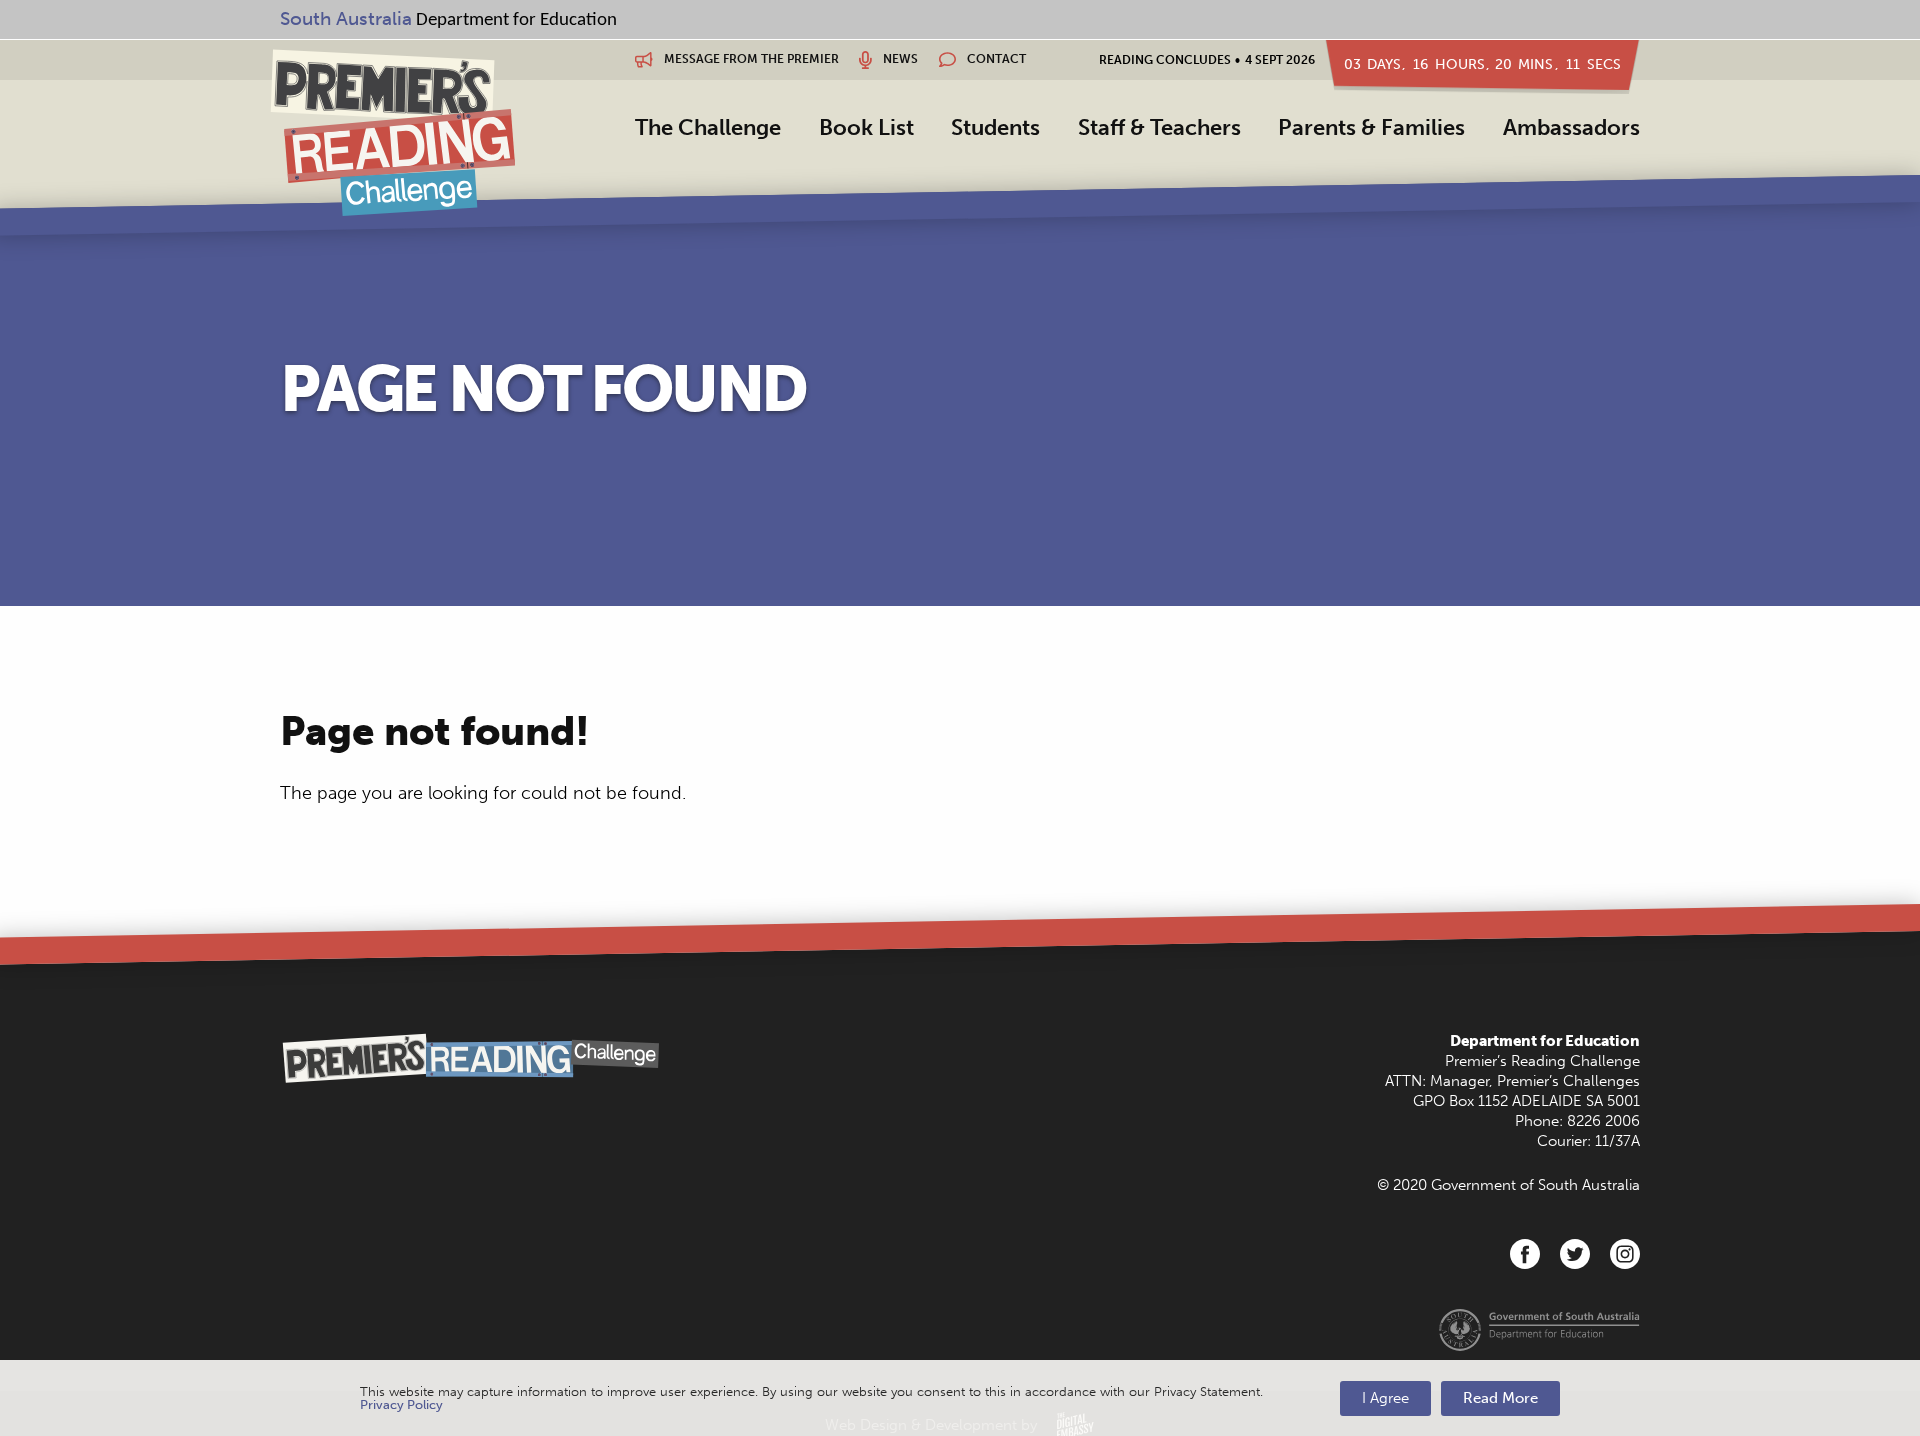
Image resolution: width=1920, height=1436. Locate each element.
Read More (1500, 1398)
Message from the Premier (750, 59)
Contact (995, 59)
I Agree (1385, 1398)
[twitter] (1575, 1254)
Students (995, 127)
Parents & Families (1371, 127)
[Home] (392, 132)
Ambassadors (1571, 127)
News (899, 59)
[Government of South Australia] (1539, 1329)
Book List (866, 127)
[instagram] (1625, 1254)
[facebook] (1525, 1254)
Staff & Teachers (1159, 127)
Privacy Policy (401, 1404)
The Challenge (708, 127)
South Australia (346, 18)
